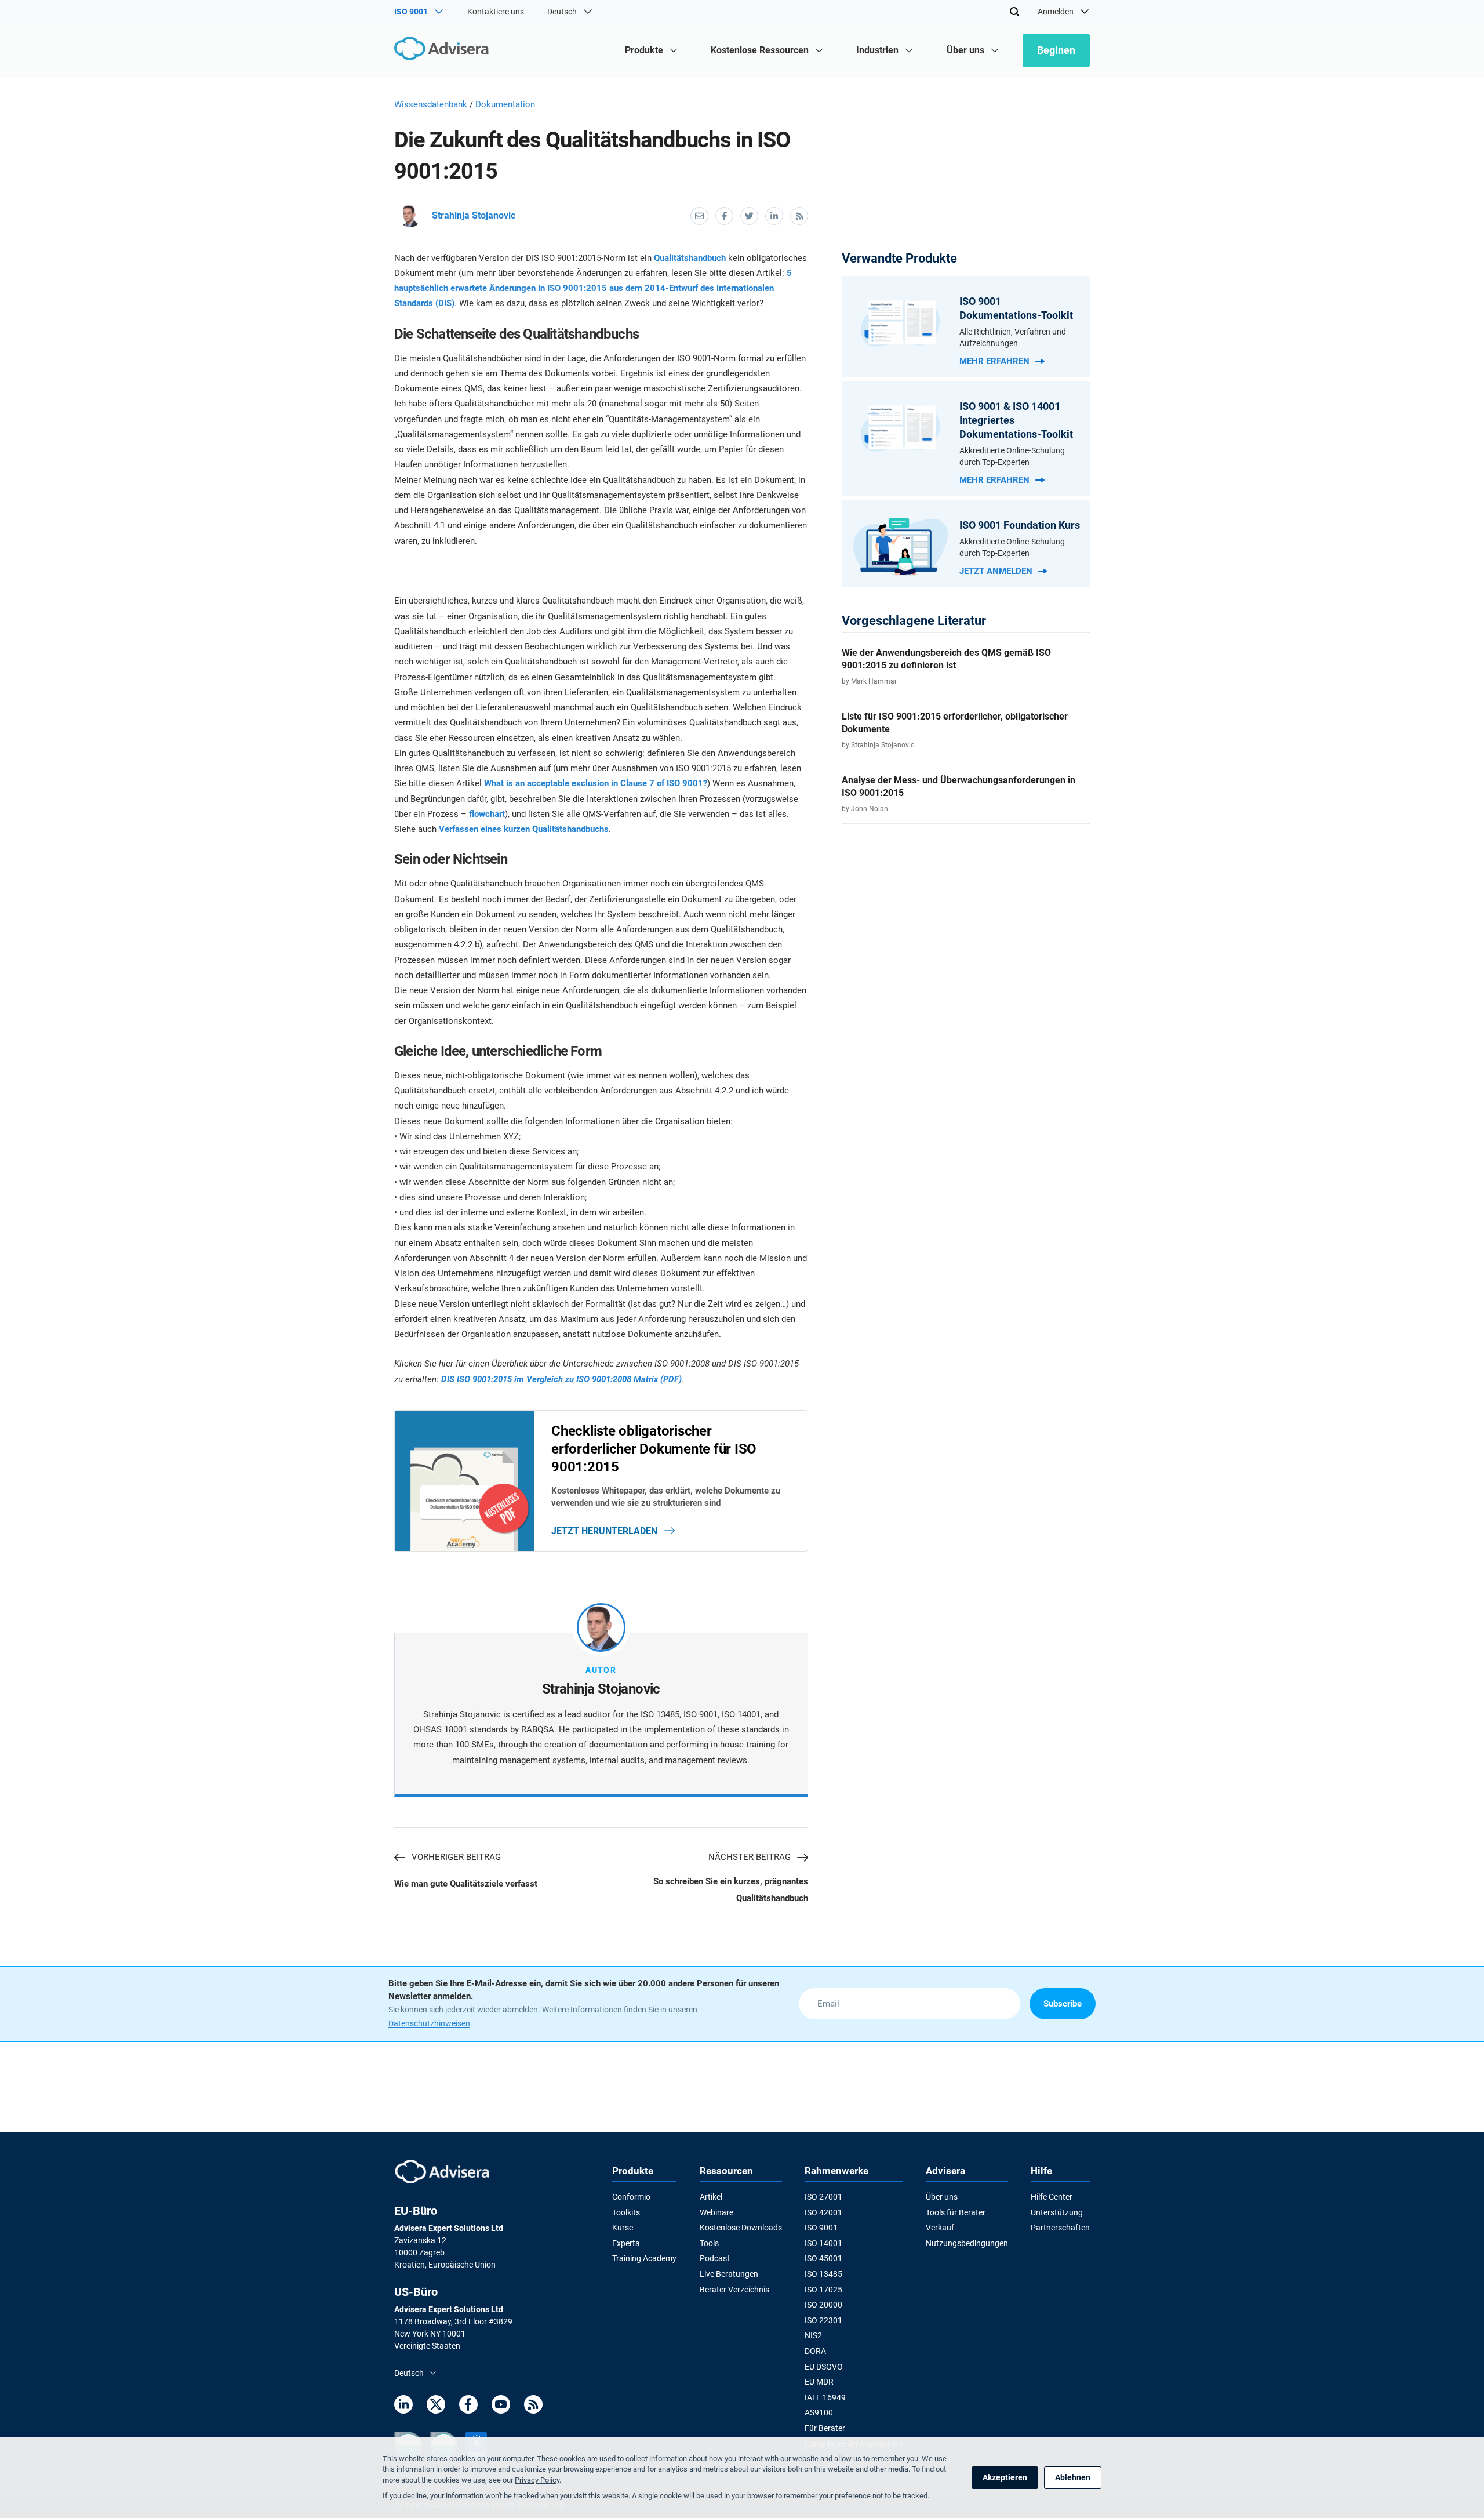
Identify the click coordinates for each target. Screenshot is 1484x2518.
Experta (626, 2243)
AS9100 (819, 2412)
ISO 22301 (823, 2320)
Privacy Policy (537, 2480)
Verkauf (940, 2228)
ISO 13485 (823, 2274)
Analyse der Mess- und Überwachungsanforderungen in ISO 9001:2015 (959, 786)
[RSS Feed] (533, 2406)
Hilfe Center (1052, 2197)
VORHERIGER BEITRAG (456, 1857)
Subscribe (1063, 2004)
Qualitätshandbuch (690, 258)
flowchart (487, 814)
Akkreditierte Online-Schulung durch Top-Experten (1012, 456)
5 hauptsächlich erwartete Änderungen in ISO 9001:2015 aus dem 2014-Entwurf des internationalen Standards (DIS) (593, 288)
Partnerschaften (1060, 2228)
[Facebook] (468, 2406)
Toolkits (626, 2212)
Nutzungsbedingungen (967, 2243)
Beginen (1056, 50)
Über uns (942, 2197)
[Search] (1014, 12)
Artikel (711, 2197)
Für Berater (825, 2428)
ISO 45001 (823, 2258)
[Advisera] (444, 50)
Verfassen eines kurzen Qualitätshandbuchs (524, 829)
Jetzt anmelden (996, 571)
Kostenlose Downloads (741, 2228)
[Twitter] (436, 2406)
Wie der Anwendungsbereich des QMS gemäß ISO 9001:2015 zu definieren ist (946, 659)
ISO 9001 (821, 2228)
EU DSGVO (824, 2367)
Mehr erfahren (994, 361)
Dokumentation (505, 104)
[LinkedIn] (403, 2406)
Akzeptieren (1005, 2477)
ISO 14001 (823, 2243)
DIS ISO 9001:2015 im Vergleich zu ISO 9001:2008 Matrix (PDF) (561, 1379)
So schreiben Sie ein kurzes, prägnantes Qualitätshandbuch (730, 1890)
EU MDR (819, 2382)
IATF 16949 (825, 2397)
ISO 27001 (823, 2197)
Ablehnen (1073, 2477)
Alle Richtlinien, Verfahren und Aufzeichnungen (1013, 337)
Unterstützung (1057, 2212)
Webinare (716, 2212)
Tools (709, 2243)
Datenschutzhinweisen (429, 2023)
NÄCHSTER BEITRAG (750, 1857)
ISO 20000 (823, 2305)
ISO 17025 (823, 2290)
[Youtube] (501, 2406)
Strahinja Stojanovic (474, 215)
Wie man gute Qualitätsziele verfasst (466, 1884)
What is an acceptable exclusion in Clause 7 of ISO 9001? (596, 783)
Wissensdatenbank (431, 104)
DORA (815, 2351)
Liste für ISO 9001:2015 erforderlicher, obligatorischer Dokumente (955, 723)
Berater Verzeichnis (734, 2290)
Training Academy (644, 2258)
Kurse (623, 2228)
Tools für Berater (956, 2212)
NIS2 (813, 2335)
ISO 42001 (823, 2212)
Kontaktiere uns (496, 12)
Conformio (631, 2197)
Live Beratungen (729, 2274)
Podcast (715, 2258)
